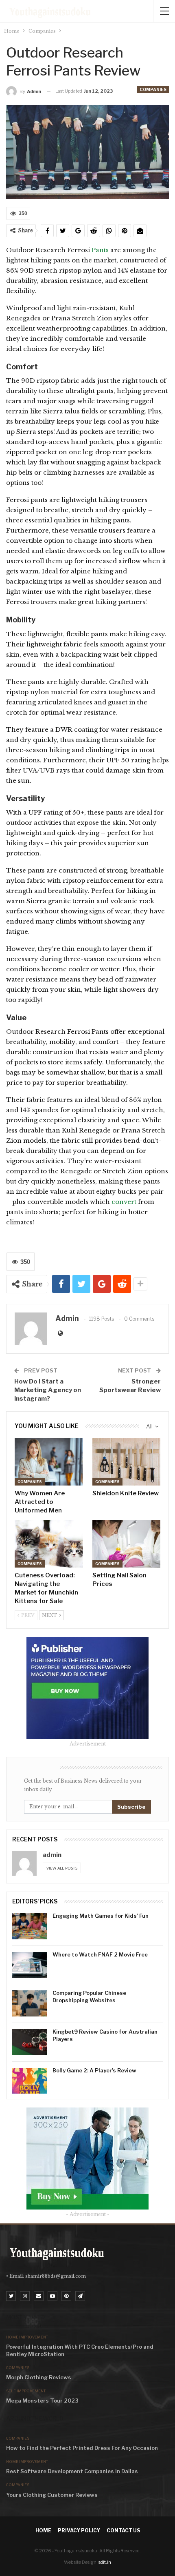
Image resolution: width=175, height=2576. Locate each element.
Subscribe (131, 1807)
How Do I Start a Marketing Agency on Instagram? (48, 1390)
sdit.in (105, 2562)
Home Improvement (27, 2337)
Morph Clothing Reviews (39, 2377)
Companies (153, 89)
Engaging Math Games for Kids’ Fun (101, 1916)
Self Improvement (26, 2391)
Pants (101, 250)
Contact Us (123, 2530)
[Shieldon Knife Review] (126, 1462)
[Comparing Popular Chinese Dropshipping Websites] (30, 2003)
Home (43, 2530)
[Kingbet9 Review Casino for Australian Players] (30, 2042)
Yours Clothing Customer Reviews (52, 2495)
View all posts (62, 1868)
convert (124, 1202)
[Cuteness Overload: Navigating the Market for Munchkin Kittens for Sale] (49, 1544)
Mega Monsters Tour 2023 (42, 2401)
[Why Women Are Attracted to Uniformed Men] (49, 1462)
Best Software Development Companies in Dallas (72, 2471)
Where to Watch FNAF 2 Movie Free (100, 1954)
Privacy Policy (79, 2530)
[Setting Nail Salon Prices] (126, 1544)
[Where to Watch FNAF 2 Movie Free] (30, 1965)
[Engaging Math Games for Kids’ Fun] (30, 1926)
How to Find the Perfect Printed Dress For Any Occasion (82, 2448)
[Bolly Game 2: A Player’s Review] (30, 2081)
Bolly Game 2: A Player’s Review (94, 2070)
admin (52, 1855)
